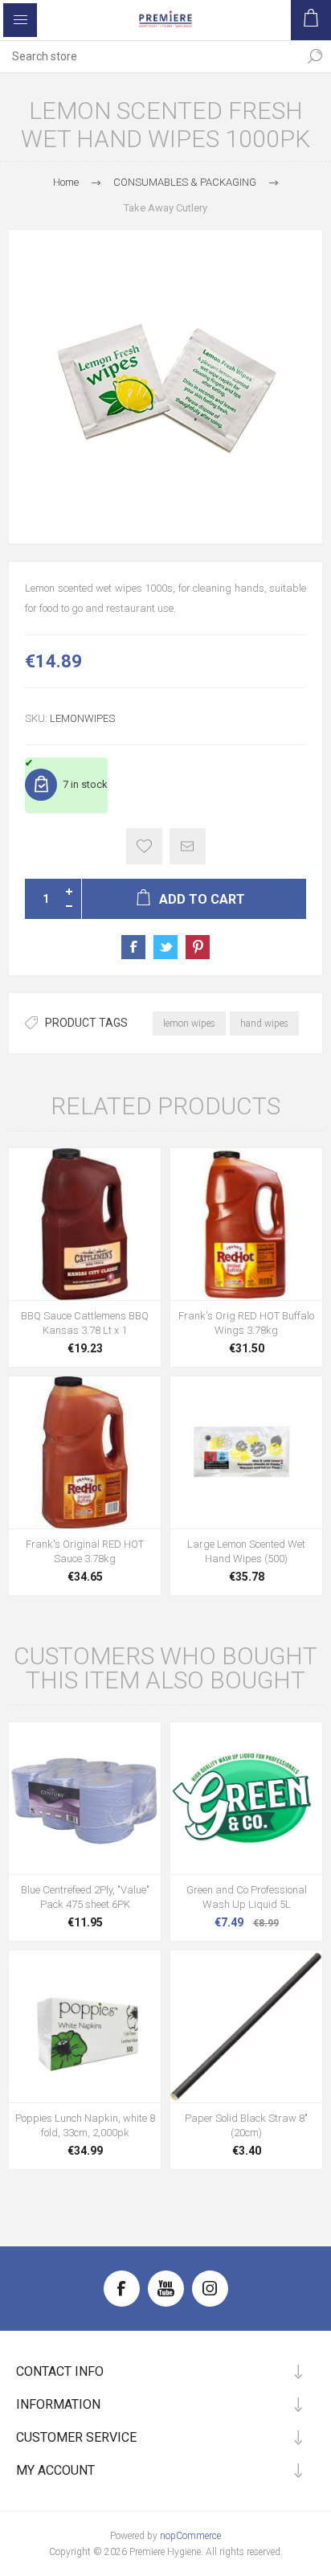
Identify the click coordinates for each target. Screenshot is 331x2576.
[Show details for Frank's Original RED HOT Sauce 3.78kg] (85, 1452)
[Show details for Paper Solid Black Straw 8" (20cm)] (246, 2026)
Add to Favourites (144, 846)
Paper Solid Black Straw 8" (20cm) (246, 2125)
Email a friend (188, 846)
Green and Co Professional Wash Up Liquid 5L (247, 1897)
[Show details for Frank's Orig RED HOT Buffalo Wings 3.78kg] (246, 1224)
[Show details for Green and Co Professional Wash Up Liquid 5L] (246, 1798)
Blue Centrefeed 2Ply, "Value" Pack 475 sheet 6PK (85, 1897)
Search (315, 56)
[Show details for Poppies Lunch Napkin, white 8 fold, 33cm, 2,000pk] (85, 2026)
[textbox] (149, 56)
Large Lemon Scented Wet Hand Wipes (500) (246, 1551)
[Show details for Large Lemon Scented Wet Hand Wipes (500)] (246, 1452)
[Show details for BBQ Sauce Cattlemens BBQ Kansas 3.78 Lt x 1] (85, 1224)
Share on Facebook (133, 947)
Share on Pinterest (198, 947)
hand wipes (264, 1023)
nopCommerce (190, 2536)
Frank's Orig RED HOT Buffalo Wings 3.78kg (246, 1323)
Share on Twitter (165, 947)
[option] (165, 387)
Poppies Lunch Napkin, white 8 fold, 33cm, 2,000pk (85, 2125)
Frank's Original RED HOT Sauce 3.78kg (85, 1551)
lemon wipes (189, 1023)
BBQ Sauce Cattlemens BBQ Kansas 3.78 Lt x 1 (85, 1323)
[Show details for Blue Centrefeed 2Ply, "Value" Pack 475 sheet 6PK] (85, 1798)
